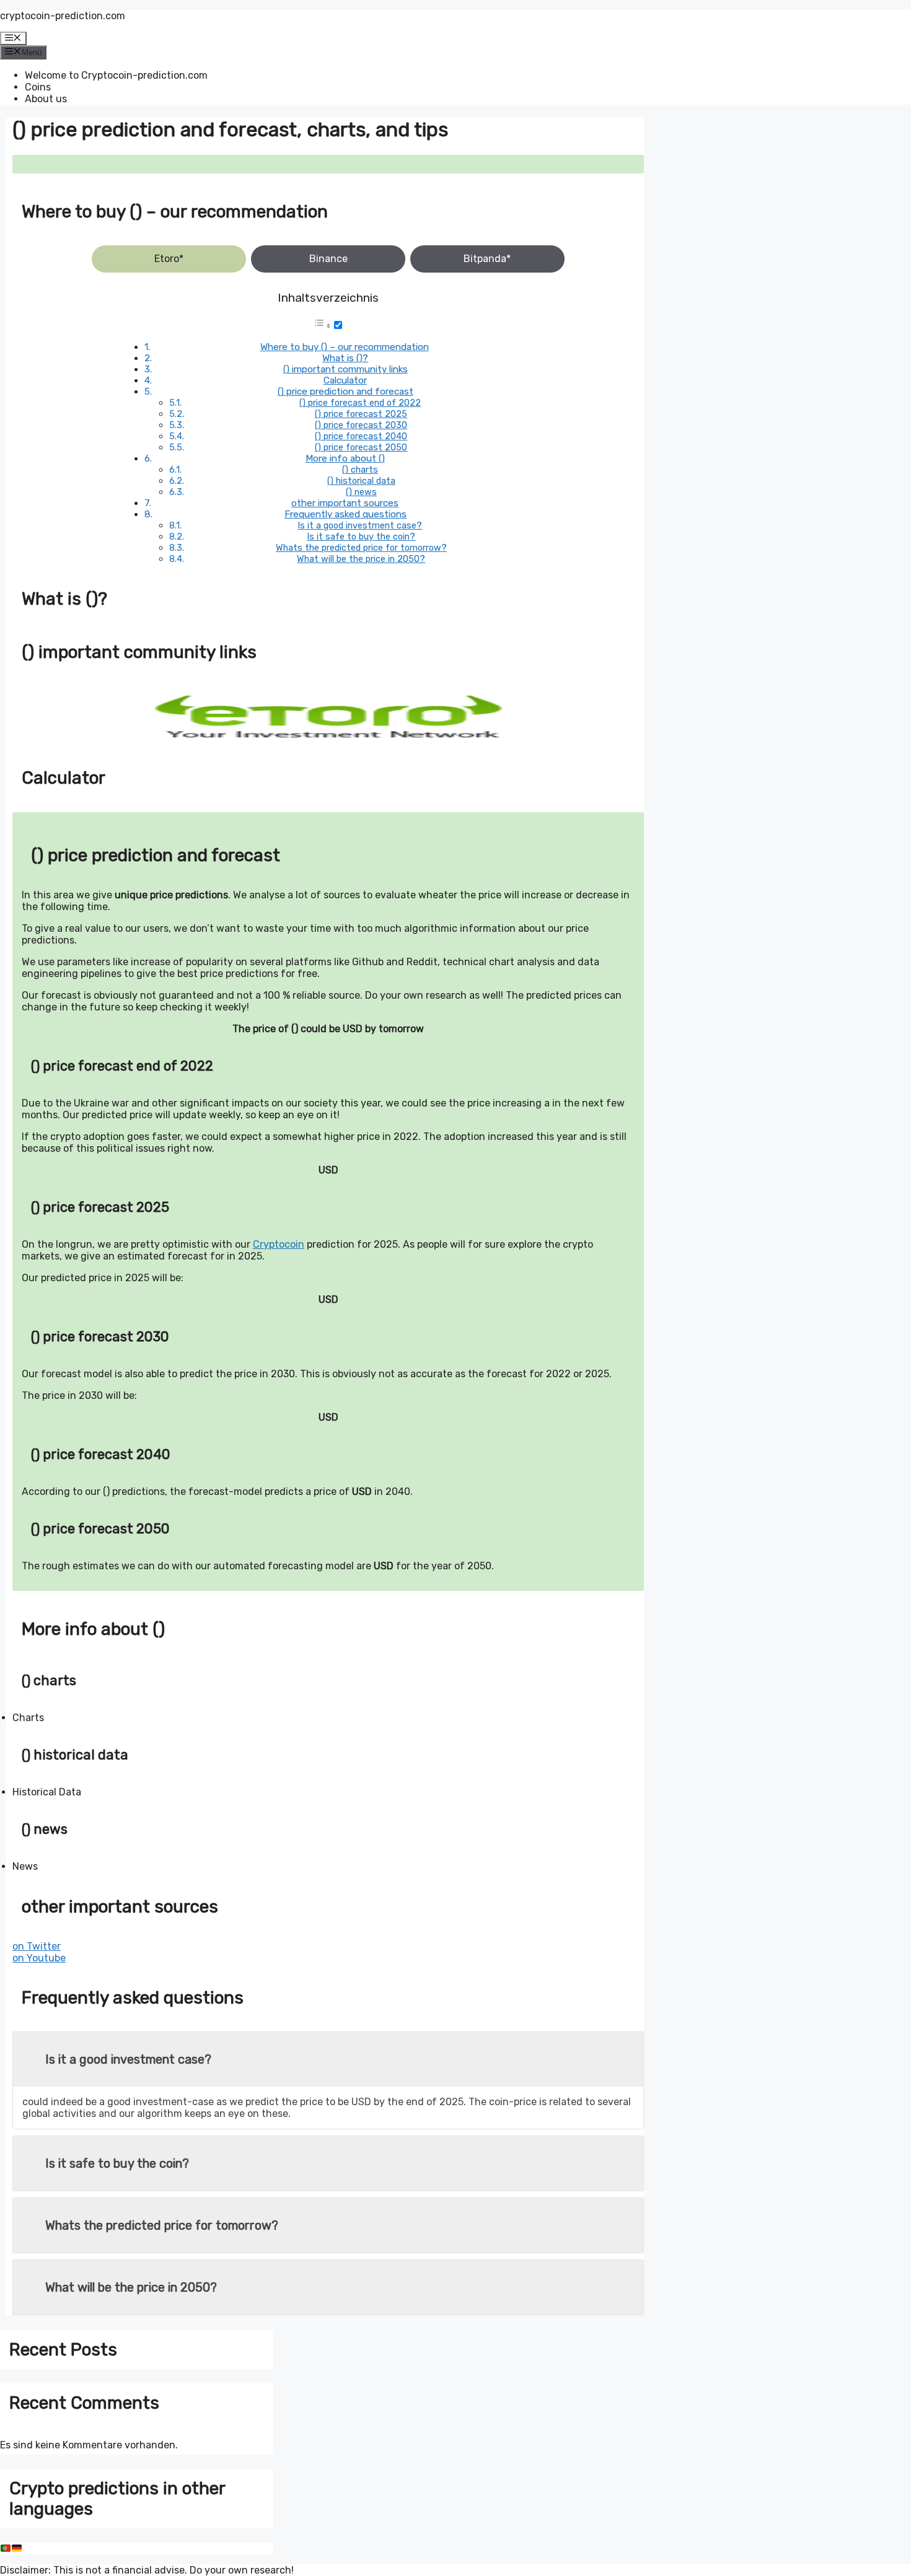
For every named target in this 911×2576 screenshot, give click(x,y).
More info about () (345, 458)
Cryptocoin (279, 1244)
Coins (38, 87)
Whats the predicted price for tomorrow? (361, 548)
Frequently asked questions (345, 514)
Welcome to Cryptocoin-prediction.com (116, 75)
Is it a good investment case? (360, 525)
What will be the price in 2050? (361, 559)
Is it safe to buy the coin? (361, 537)
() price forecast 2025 (361, 414)
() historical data (361, 481)
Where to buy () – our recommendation (345, 347)
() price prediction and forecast (345, 392)
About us (46, 99)
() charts (360, 470)
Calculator (345, 380)
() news (361, 492)
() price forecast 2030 (361, 425)
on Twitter (37, 1946)
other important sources (345, 503)
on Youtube (39, 1958)
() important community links (345, 369)
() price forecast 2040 (361, 436)
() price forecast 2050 (361, 447)
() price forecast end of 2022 (360, 403)
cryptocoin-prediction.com (63, 16)
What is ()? (345, 358)
